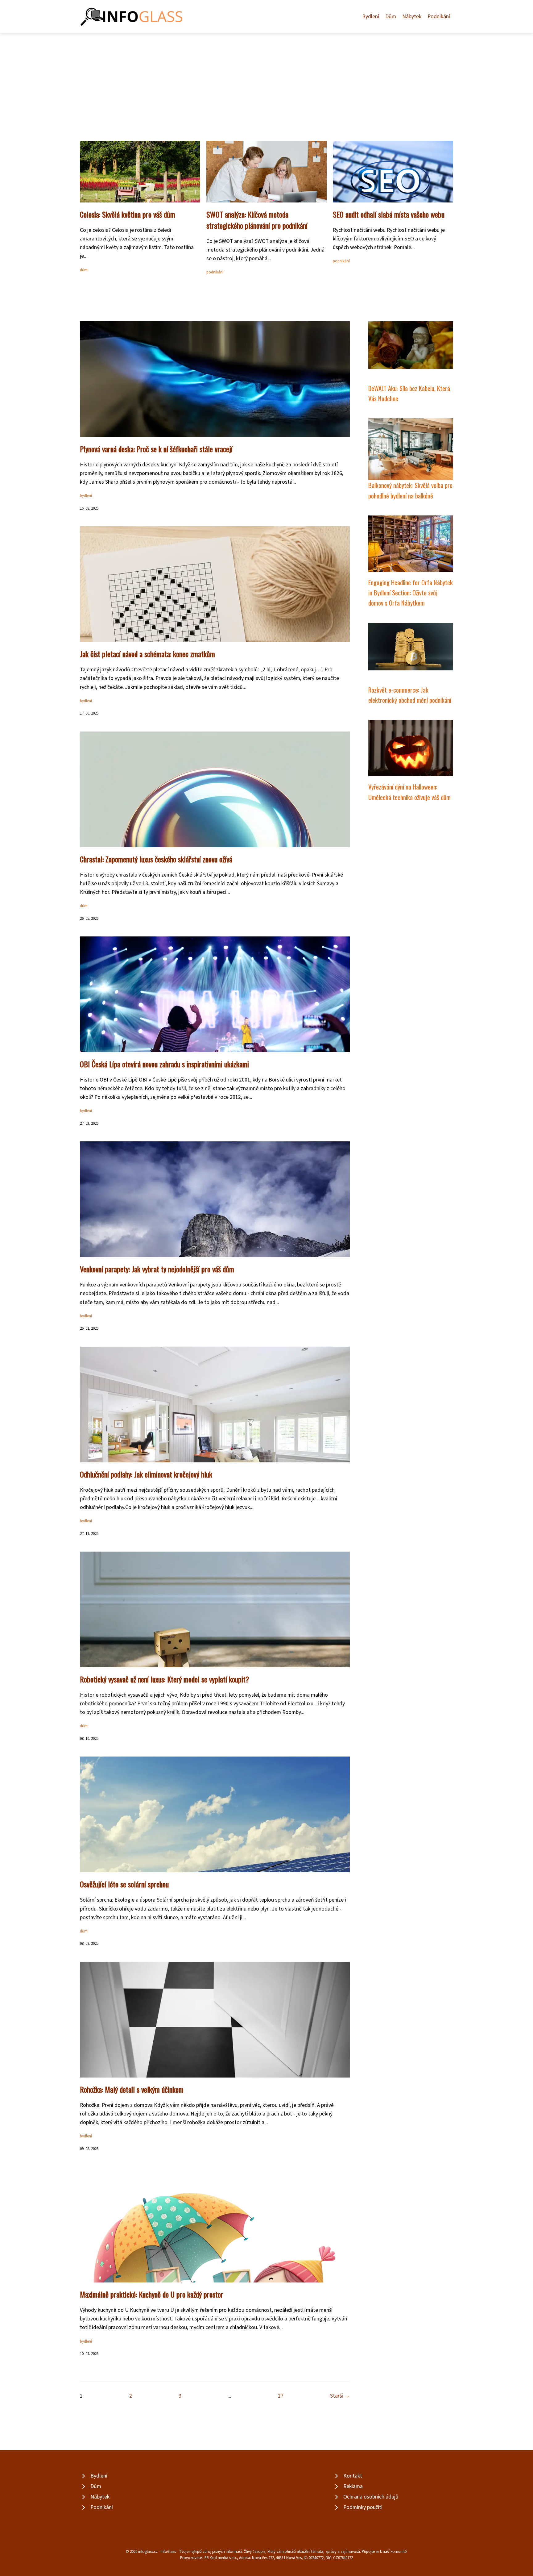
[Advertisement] (266, 80)
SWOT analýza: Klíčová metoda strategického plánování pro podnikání (257, 220)
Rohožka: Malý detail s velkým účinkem (132, 2089)
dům (84, 270)
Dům (391, 17)
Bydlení (371, 17)
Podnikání (439, 17)
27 (281, 2396)
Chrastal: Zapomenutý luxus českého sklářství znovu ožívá (156, 859)
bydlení (86, 496)
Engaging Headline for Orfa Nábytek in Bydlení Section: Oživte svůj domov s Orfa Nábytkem (411, 593)
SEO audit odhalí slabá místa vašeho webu (389, 214)
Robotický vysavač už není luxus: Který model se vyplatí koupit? (165, 1679)
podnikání (215, 272)
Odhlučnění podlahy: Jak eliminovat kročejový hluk (146, 1474)
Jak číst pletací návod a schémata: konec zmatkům (147, 654)
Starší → (340, 2396)
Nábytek (412, 17)
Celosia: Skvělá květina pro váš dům (128, 214)
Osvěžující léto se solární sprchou (124, 1884)
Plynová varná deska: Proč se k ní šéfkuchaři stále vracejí (156, 449)
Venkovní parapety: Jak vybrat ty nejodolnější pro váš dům (157, 1269)
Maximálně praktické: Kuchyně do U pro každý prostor (152, 2294)
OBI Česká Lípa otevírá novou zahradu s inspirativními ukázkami (164, 1064)
